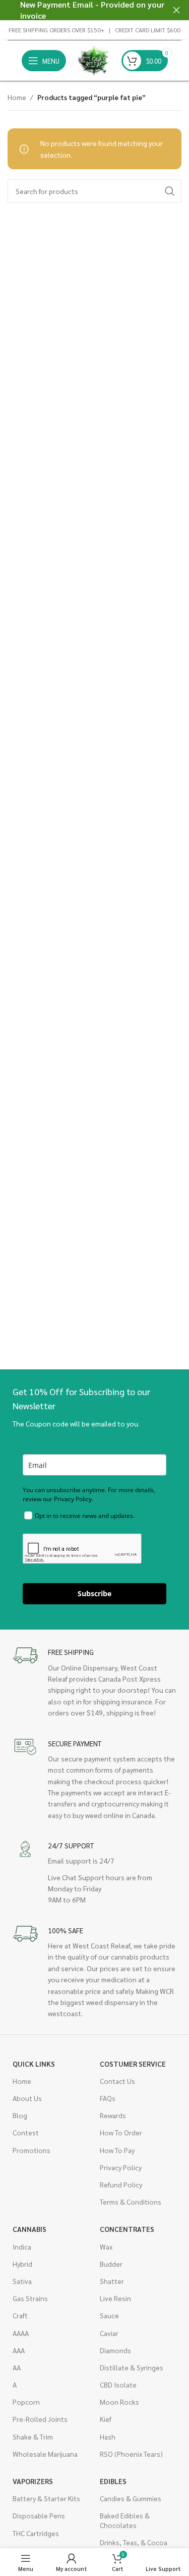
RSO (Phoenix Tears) (131, 2454)
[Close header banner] (176, 10)
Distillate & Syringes (132, 2367)
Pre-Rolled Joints (40, 2419)
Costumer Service (133, 2064)
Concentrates (127, 2229)
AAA (19, 2350)
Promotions (31, 2150)
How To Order (121, 2132)
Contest (26, 2132)
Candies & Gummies (131, 2498)
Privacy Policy (121, 2167)
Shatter (112, 2281)
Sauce (109, 2315)
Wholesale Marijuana (45, 2454)
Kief (106, 2419)
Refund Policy (121, 2184)
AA (17, 2367)
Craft (20, 2315)
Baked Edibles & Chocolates (125, 2520)
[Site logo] (94, 60)
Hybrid (22, 2264)
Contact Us (117, 2081)
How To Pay (117, 2150)
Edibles (113, 2481)
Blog (20, 2115)
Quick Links (34, 2064)
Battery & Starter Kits (46, 2498)
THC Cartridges (36, 2533)
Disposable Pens (39, 2515)
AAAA (21, 2333)
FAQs (108, 2098)
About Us (27, 2098)
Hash (108, 2437)
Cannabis (29, 2229)
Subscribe (94, 1593)
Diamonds (115, 2350)
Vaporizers (33, 2481)
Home (17, 97)
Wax (106, 2247)
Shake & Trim (33, 2437)
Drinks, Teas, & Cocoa (134, 2542)
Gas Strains (30, 2298)
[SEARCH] (170, 191)
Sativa (22, 2281)
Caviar (109, 2333)
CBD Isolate (118, 2384)
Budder (111, 2264)
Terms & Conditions (131, 2202)
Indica (22, 2247)
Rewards (113, 2115)
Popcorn (26, 2402)
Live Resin (115, 2298)
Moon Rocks (119, 2402)
